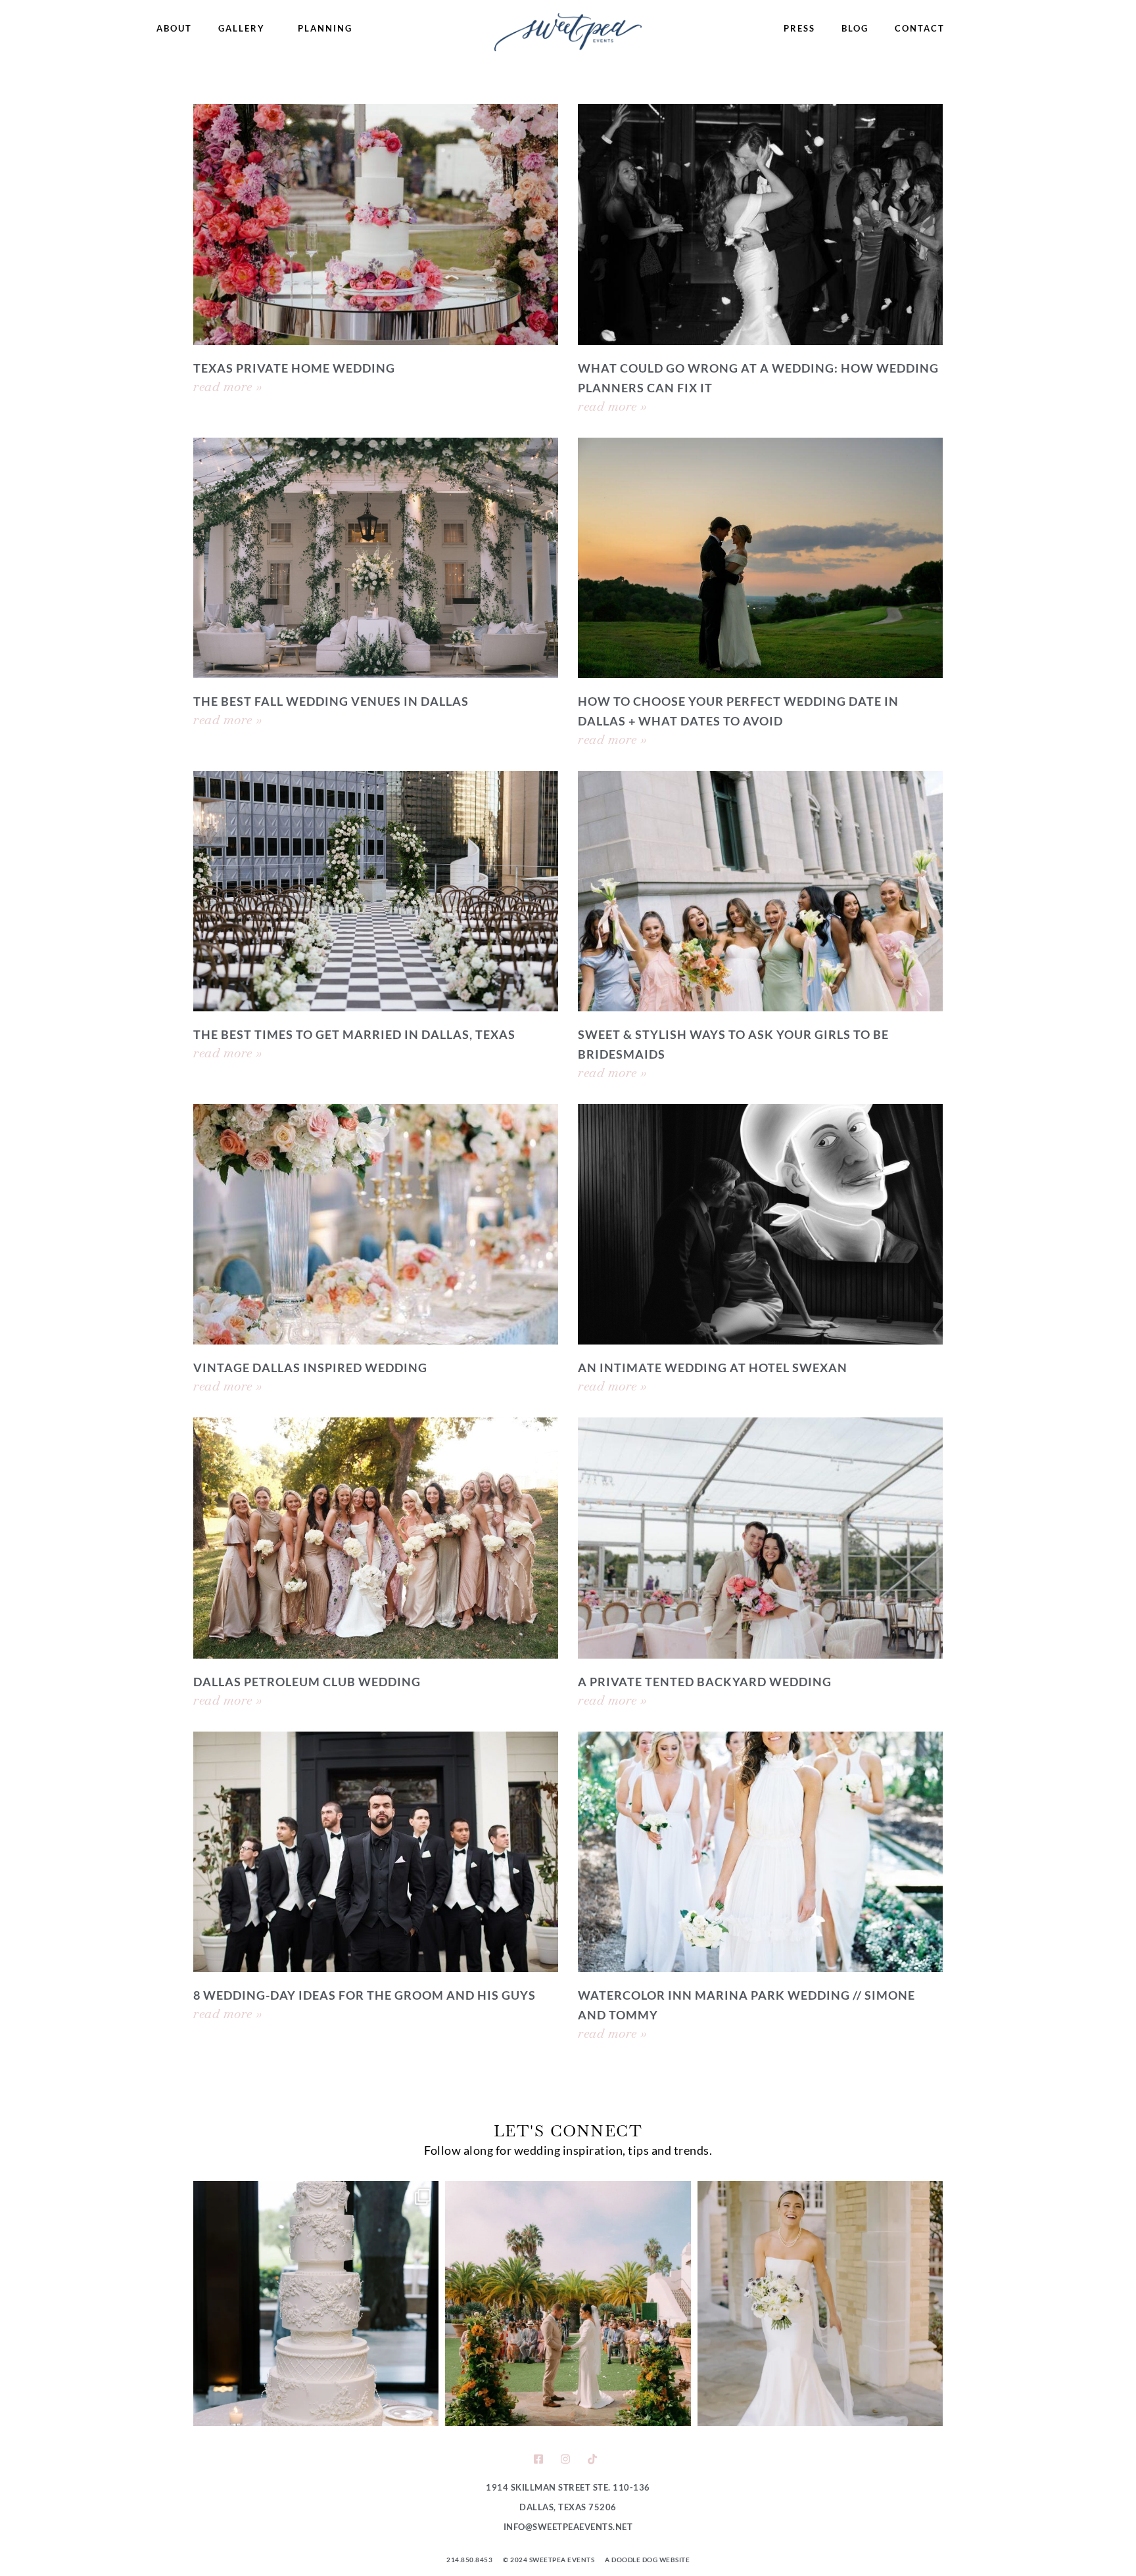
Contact (920, 28)
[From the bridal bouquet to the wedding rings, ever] (820, 2304)
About (174, 28)
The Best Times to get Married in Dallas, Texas (354, 1034)
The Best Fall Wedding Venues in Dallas (331, 701)
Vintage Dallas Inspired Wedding (310, 1368)
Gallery (242, 28)
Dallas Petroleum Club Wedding (307, 1682)
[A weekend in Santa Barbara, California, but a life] (568, 2304)
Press (799, 28)
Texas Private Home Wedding (294, 368)
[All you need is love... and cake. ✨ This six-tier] (316, 2304)
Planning (325, 28)
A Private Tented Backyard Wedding (705, 1682)
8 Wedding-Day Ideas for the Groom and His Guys (365, 1995)
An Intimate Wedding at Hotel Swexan (713, 1368)
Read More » (228, 386)
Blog (855, 28)
